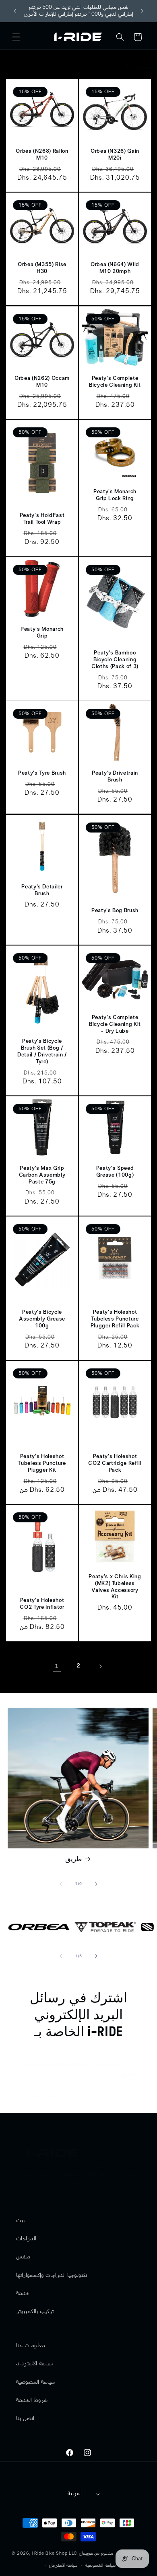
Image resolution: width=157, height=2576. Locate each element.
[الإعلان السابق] (15, 11)
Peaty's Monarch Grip (42, 633)
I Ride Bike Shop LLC (55, 2553)
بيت (20, 2221)
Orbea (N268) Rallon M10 (42, 155)
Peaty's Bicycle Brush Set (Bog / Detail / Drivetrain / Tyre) (42, 1051)
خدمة (23, 2293)
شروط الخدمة (32, 2400)
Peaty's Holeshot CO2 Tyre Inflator (42, 1604)
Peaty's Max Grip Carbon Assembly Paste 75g (42, 1175)
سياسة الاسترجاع (63, 2565)
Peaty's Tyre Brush (42, 773)
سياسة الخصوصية (35, 2382)
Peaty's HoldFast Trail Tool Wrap (42, 519)
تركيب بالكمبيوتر (35, 2311)
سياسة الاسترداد (34, 2364)
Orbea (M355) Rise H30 (42, 268)
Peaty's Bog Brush (115, 911)
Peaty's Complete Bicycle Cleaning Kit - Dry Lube (115, 1024)
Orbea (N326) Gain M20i (115, 155)
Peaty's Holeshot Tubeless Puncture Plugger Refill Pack (115, 1319)
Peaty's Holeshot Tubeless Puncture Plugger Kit (42, 1463)
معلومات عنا (31, 2346)
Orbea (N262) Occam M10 (42, 382)
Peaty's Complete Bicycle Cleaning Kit (115, 382)
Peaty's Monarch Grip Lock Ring (115, 495)
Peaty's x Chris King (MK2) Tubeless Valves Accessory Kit (115, 1587)
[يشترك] (132, 2096)
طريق (74, 1859)
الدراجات (26, 2239)
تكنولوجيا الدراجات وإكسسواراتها (52, 2275)
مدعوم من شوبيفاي (96, 2553)
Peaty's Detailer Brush (42, 890)
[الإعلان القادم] (142, 11)
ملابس (23, 2257)
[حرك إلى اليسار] (61, 1884)
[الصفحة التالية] (100, 1666)
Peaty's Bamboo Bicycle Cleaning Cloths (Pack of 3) (115, 660)
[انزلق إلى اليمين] (96, 1884)
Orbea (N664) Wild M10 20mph (115, 268)
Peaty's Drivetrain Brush (115, 776)
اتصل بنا (25, 2418)
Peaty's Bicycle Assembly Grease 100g (42, 1319)
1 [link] (57, 1666)
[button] (16, 37)
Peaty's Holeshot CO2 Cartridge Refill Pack (115, 1463)
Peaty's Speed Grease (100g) (115, 1172)
